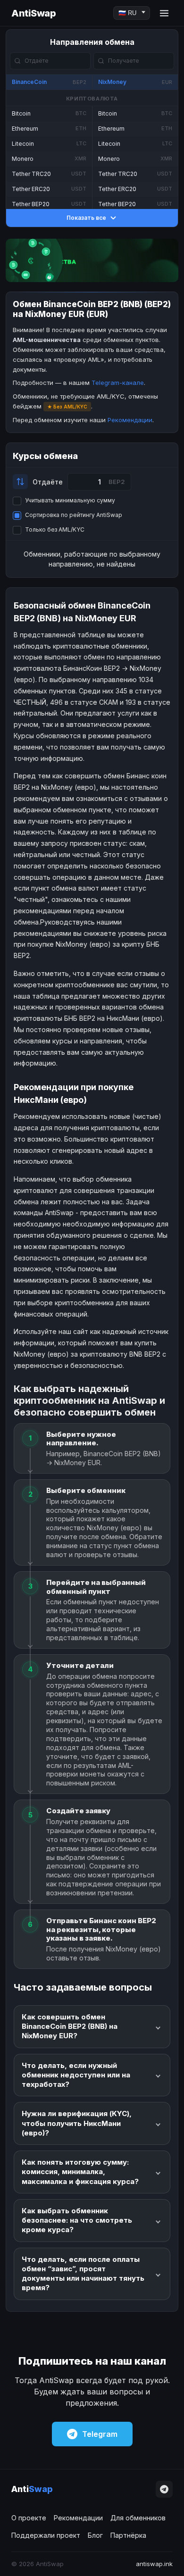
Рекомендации (130, 420)
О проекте (29, 2518)
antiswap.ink (154, 2564)
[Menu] (164, 13)
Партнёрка (128, 2535)
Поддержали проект (46, 2535)
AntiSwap (33, 13)
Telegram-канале (118, 383)
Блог (95, 2535)
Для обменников (138, 2518)
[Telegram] (164, 2489)
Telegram (100, 2434)
